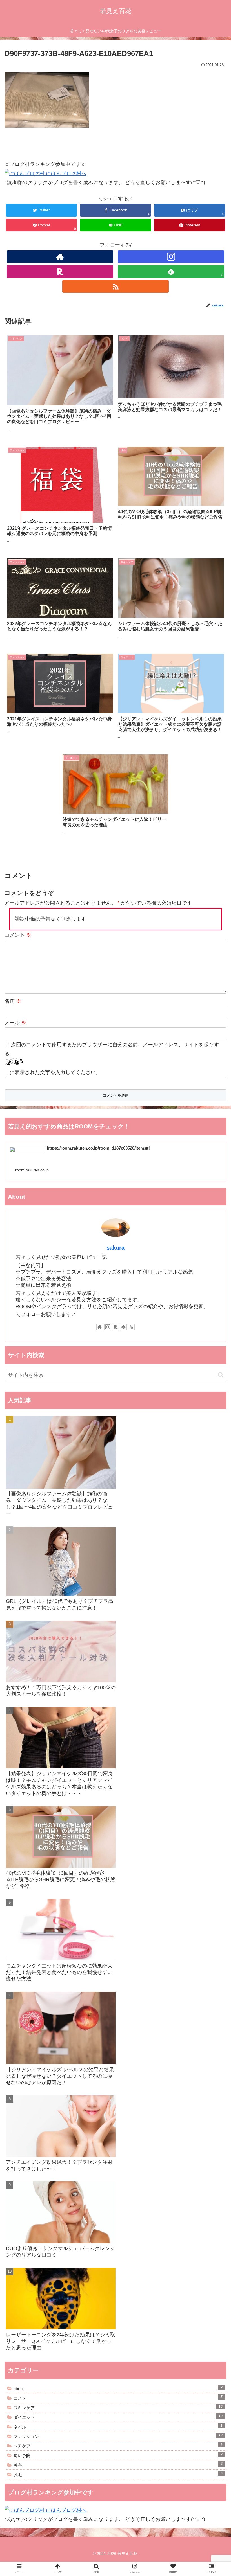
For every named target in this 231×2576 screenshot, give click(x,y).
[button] (221, 1375)
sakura (115, 1248)
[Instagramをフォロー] (171, 257)
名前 (13, 1001)
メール (15, 1023)
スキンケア (118, 2407)
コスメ (118, 2398)
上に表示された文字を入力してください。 (53, 1072)
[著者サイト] (60, 257)
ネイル (118, 2426)
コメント (18, 935)
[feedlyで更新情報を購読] (123, 1327)
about (118, 2388)
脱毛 (118, 2474)
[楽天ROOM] (60, 271)
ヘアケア (118, 2446)
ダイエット (118, 2417)
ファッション (118, 2436)
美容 (118, 2465)
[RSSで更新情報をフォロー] (115, 286)
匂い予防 (118, 2455)
